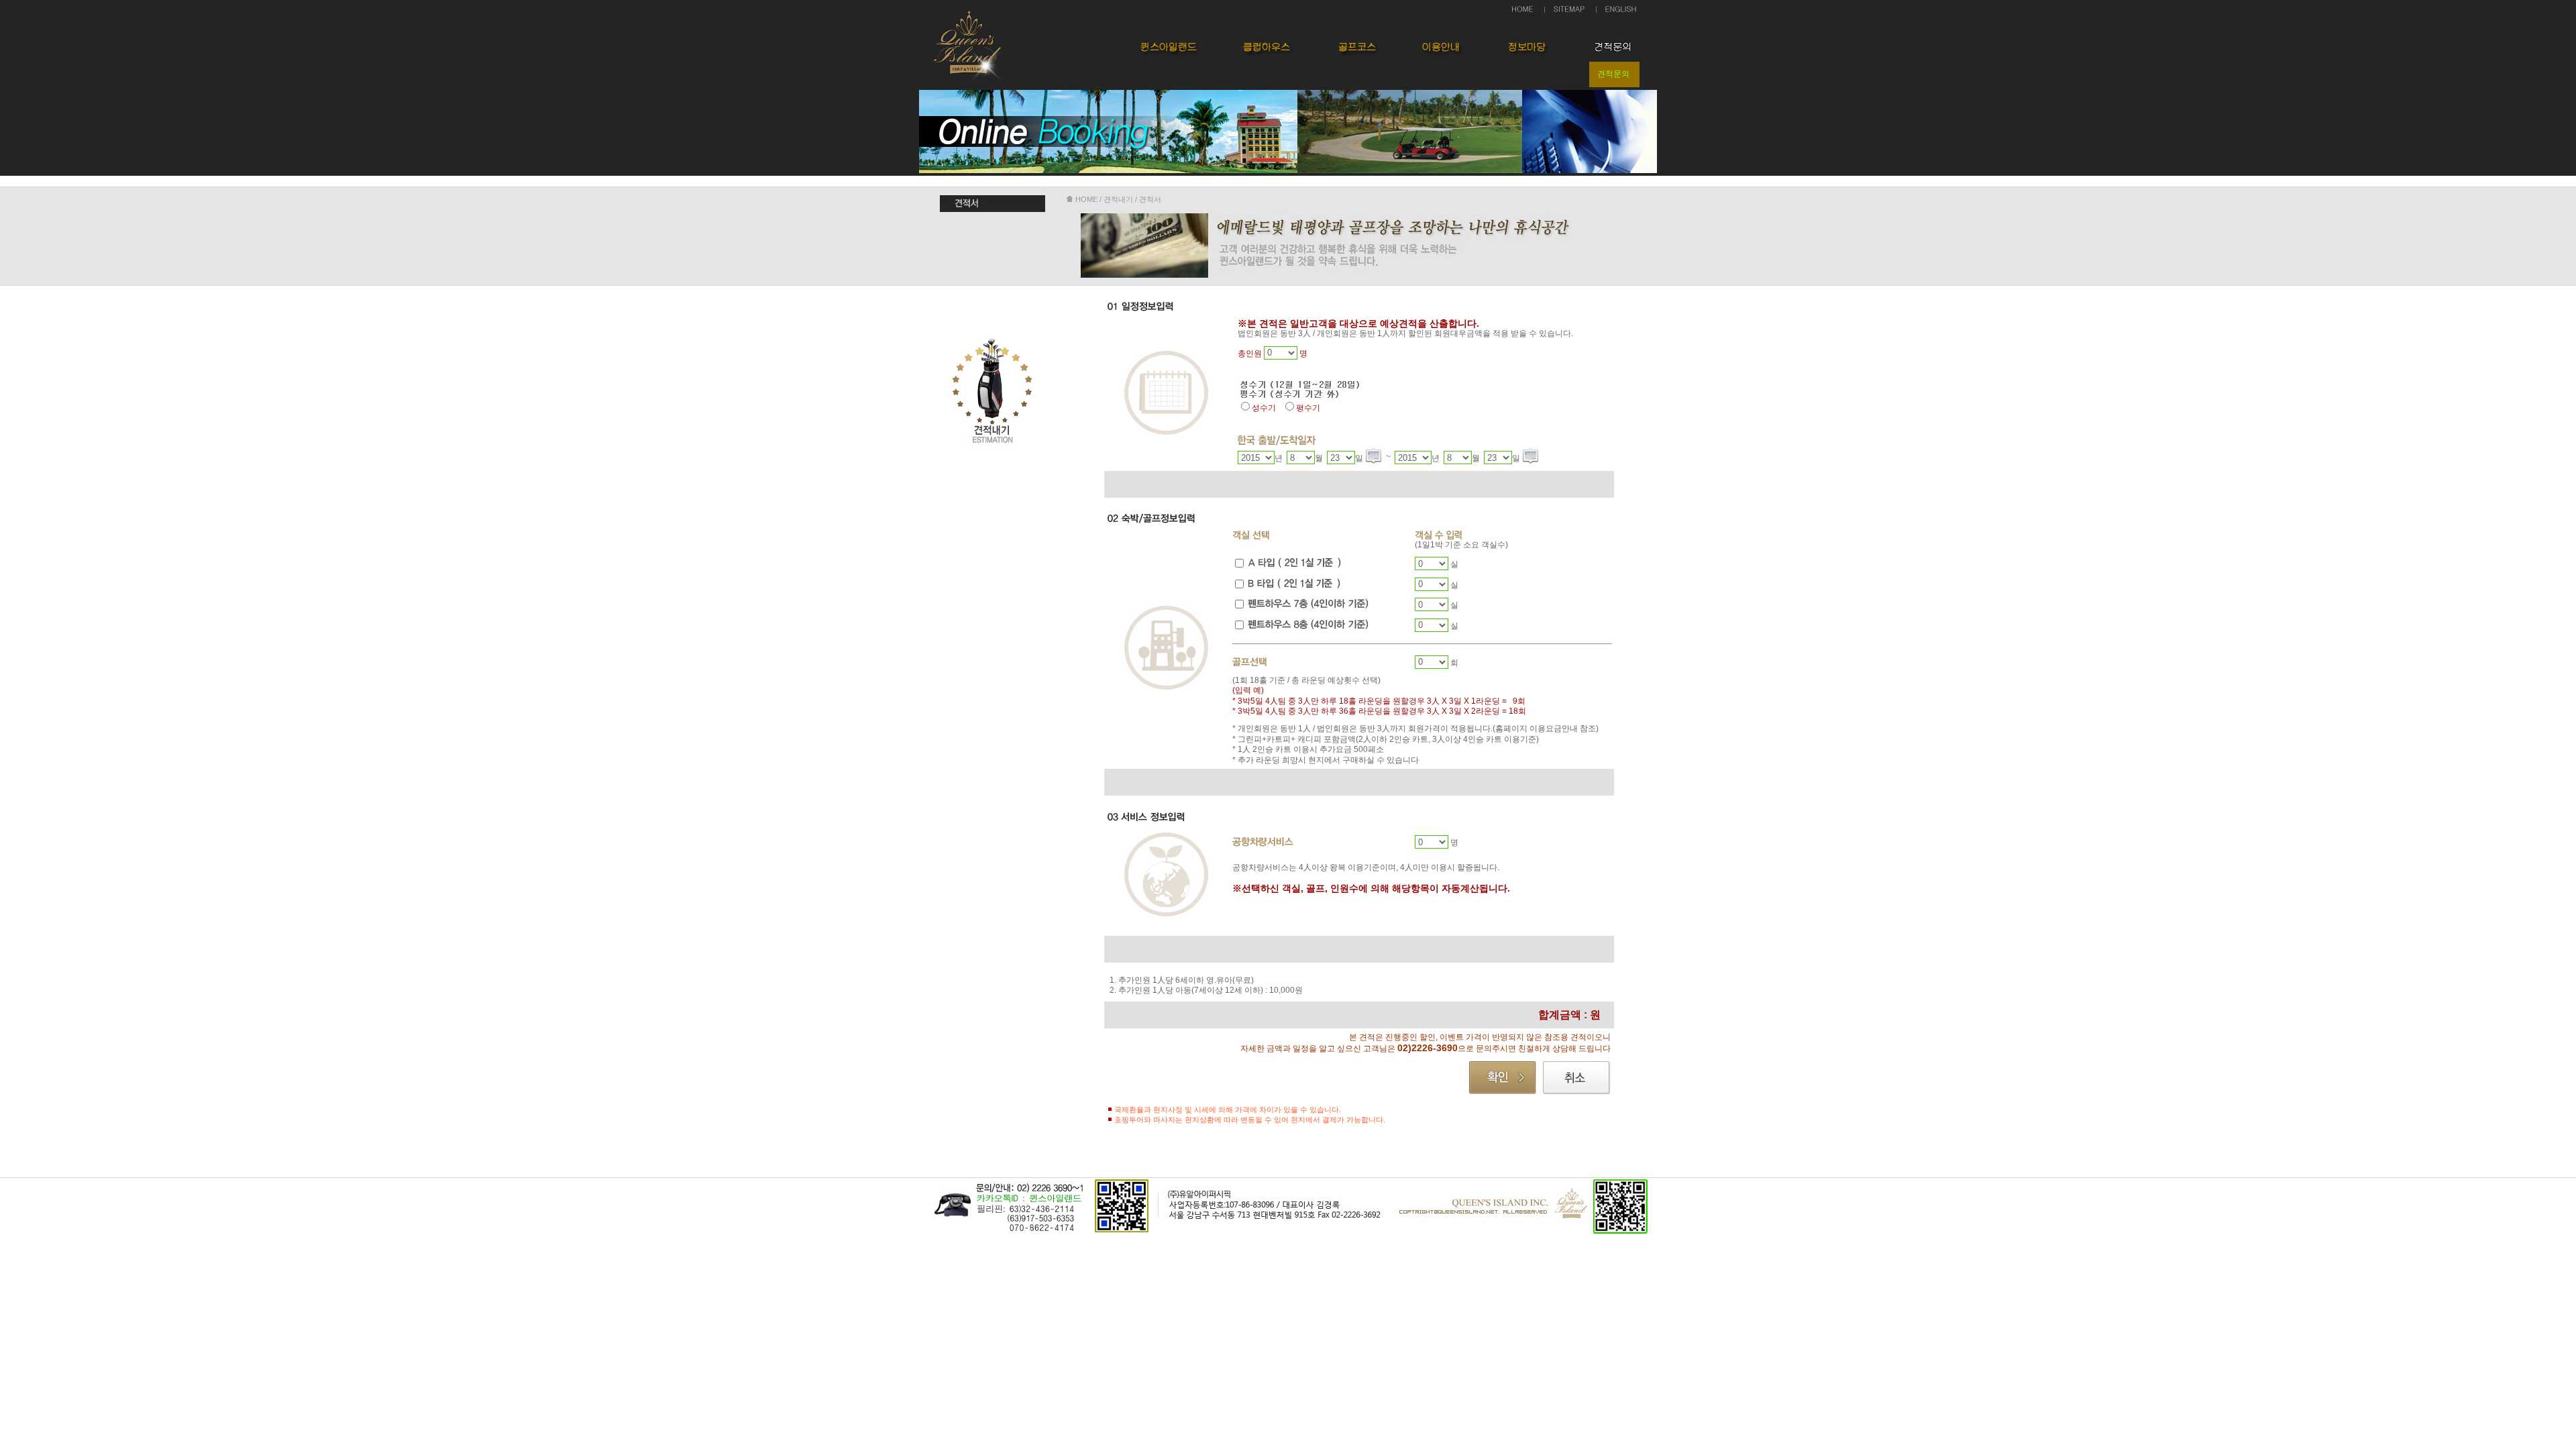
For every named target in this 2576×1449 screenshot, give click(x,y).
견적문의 (1613, 74)
